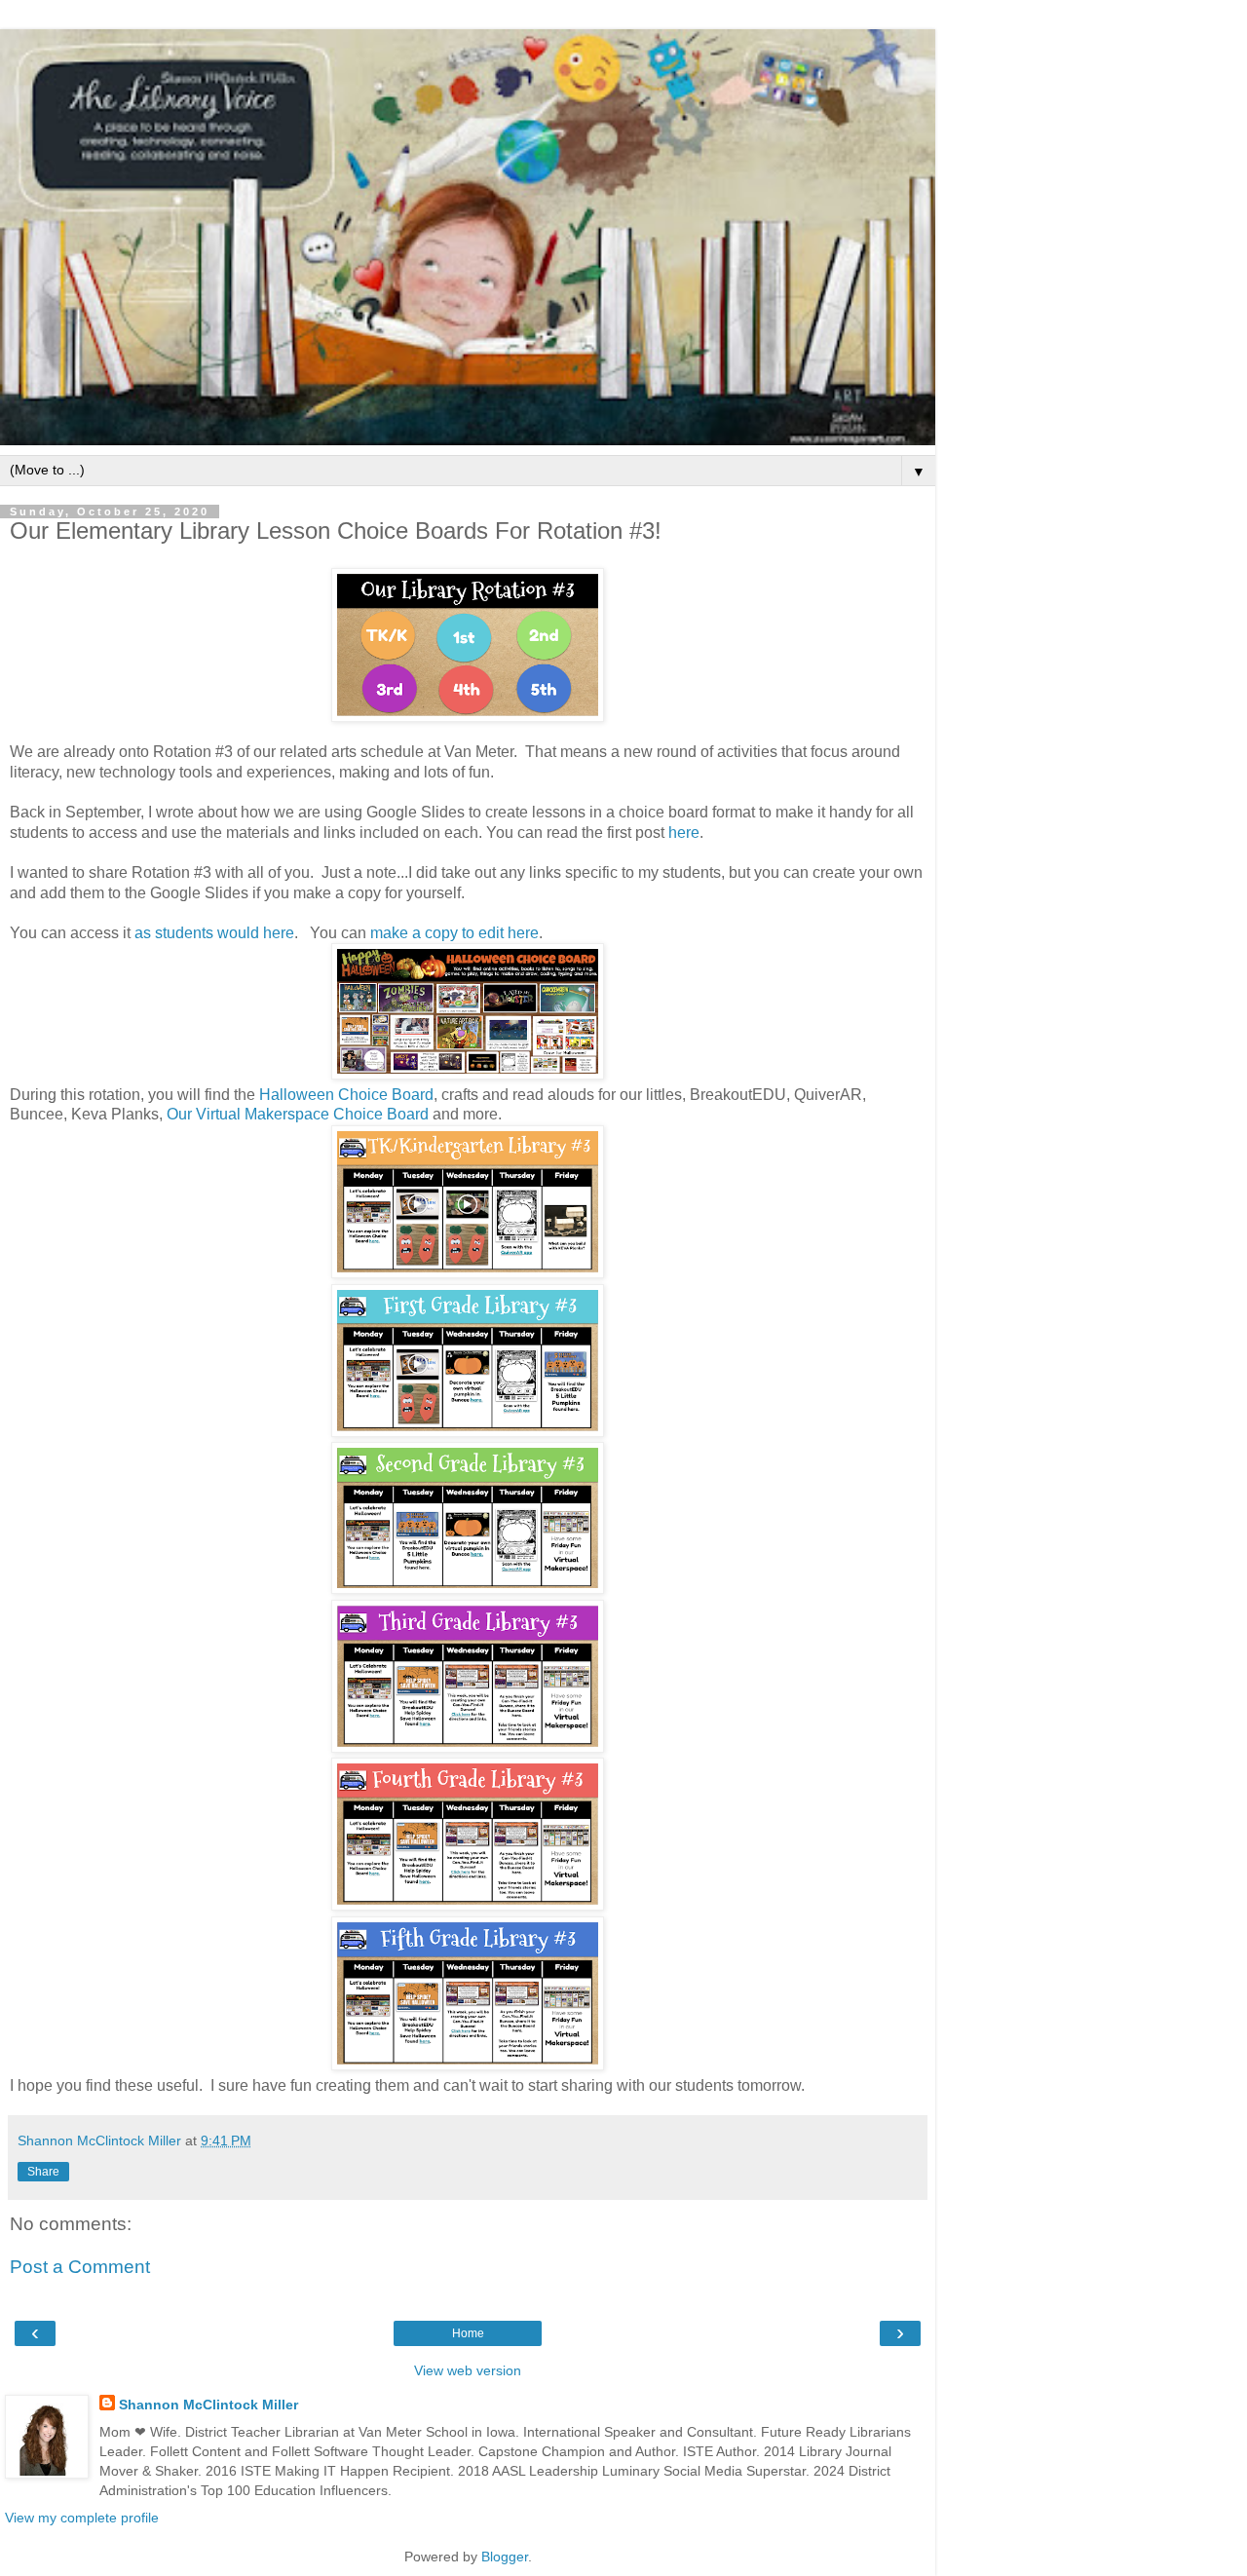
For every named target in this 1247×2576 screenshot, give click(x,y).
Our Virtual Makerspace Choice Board (298, 1114)
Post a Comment (80, 2267)
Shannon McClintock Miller (208, 2405)
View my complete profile (82, 2518)
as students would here (214, 933)
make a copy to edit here (454, 933)
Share (43, 2172)
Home (468, 2333)
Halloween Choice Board (346, 1095)
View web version (468, 2370)
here (684, 833)
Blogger (505, 2557)
